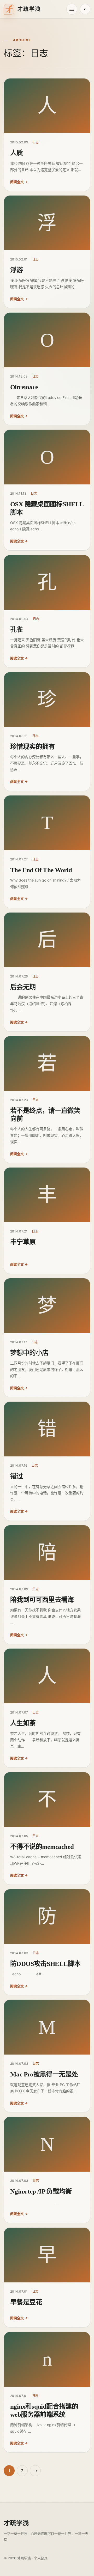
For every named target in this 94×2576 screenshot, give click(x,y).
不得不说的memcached (42, 1847)
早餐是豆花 (26, 2302)
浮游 (17, 270)
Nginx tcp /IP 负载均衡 (41, 2191)
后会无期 (23, 987)
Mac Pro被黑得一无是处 (44, 2074)
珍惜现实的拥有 (33, 747)
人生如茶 (23, 1723)
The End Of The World (41, 870)
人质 (17, 153)
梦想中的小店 (29, 1353)
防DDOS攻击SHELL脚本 (45, 1964)
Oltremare (24, 387)
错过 (17, 1476)
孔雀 (17, 630)
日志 (36, 142)
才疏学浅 (16, 2523)
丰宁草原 (23, 1242)
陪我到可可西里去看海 (42, 1600)
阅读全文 (22, 182)
